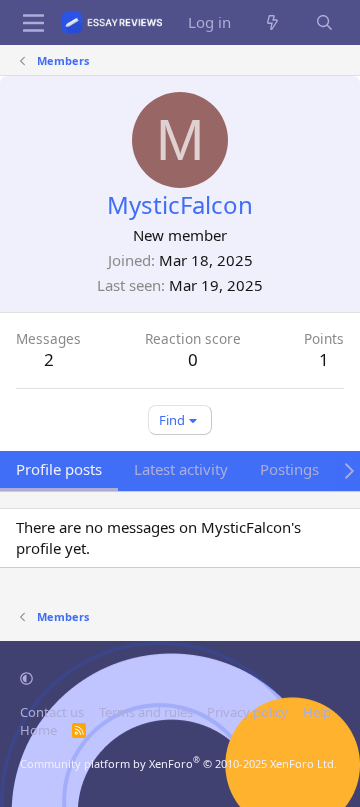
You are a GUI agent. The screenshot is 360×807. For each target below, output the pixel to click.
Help (317, 712)
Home (38, 730)
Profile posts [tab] (59, 469)
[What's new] (272, 22)
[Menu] (33, 23)
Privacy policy (247, 712)
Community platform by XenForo (178, 763)
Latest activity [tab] (181, 469)
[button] (26, 678)
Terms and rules (146, 712)
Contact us (52, 712)
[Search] (324, 22)
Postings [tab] (289, 469)
